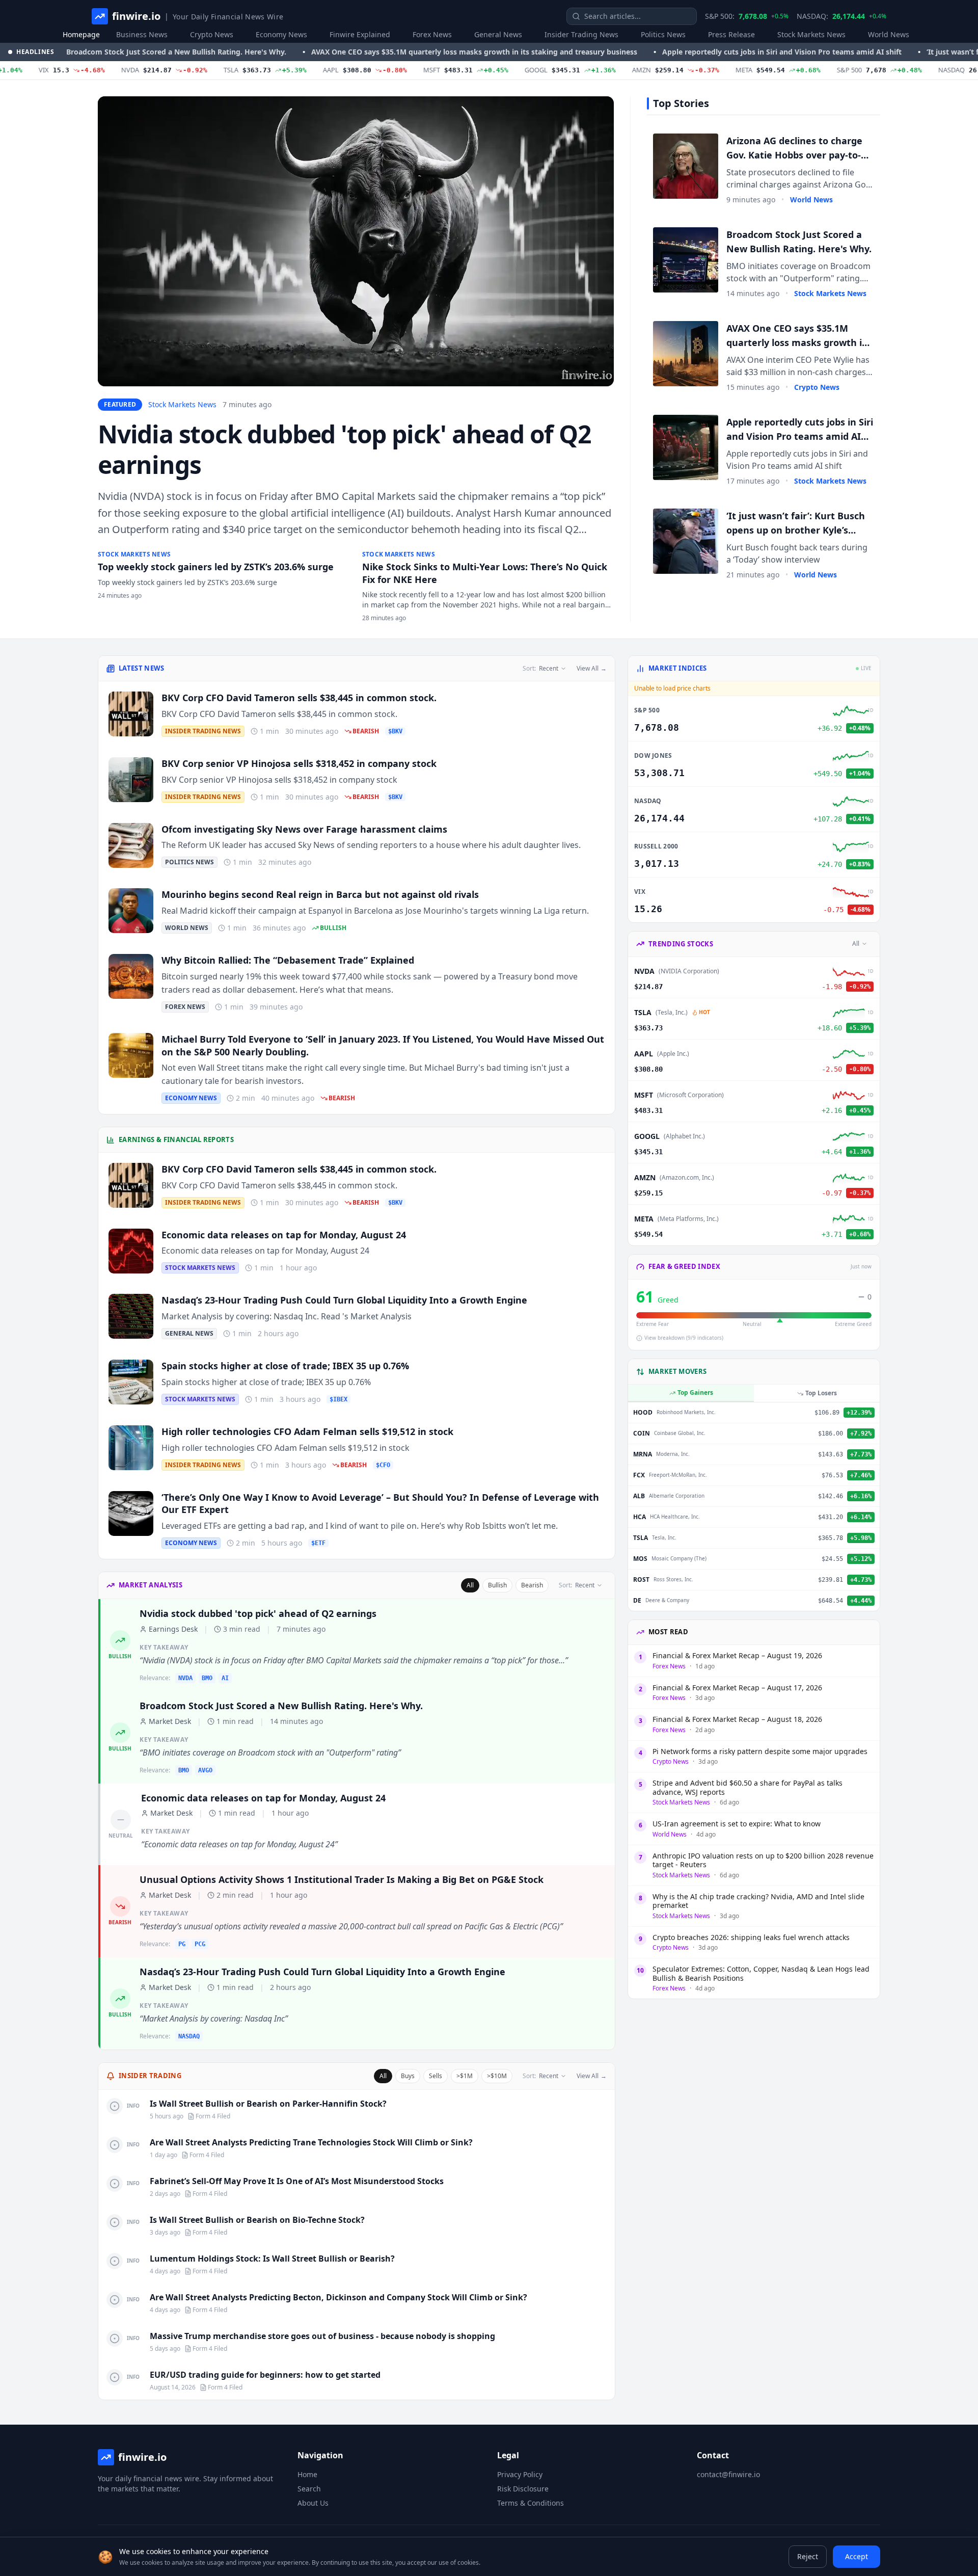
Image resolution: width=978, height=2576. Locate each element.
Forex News (432, 34)
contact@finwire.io (728, 2474)
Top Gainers (695, 1392)
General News (498, 34)
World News (889, 34)
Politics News (663, 34)
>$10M (497, 2076)
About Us (313, 2503)
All (470, 1585)
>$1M (465, 2076)
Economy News (281, 34)
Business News (142, 34)
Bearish (532, 1585)
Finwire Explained (360, 34)
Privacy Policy (520, 2474)
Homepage (81, 34)
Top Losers (821, 1393)
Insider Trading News (581, 34)
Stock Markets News (811, 34)
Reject (808, 2556)
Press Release (731, 34)
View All (592, 669)
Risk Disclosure (523, 2489)
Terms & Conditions (531, 2503)
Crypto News (212, 34)
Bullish (497, 1585)
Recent (540, 668)
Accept (857, 2556)
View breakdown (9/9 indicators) (684, 1338)
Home (307, 2474)
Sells (436, 2076)
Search (309, 2489)
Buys (408, 2076)
